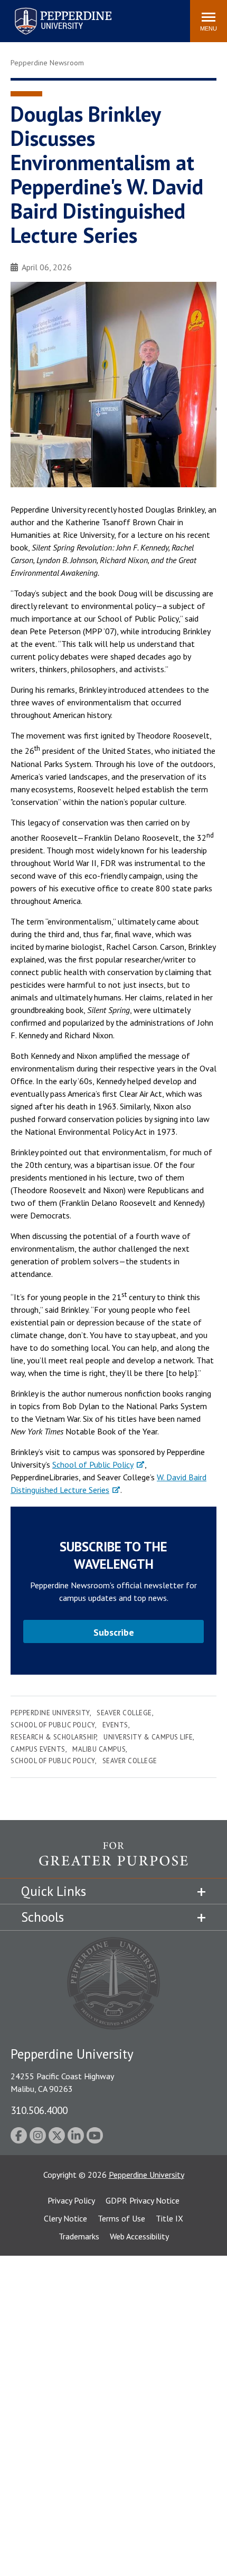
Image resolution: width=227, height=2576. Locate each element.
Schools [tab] (42, 1917)
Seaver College (124, 1713)
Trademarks (79, 2236)
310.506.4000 (39, 2110)
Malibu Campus (99, 1749)
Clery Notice (65, 2218)
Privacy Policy (71, 2200)
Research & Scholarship (53, 1737)
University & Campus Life (148, 1737)
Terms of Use (121, 2218)
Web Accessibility (139, 2236)
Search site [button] (38, 16)
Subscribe (114, 1632)
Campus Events (38, 1749)
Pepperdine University (50, 10)
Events (115, 1725)
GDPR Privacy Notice (143, 2200)
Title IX (169, 2218)
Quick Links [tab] (54, 1891)
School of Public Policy (93, 1464)
